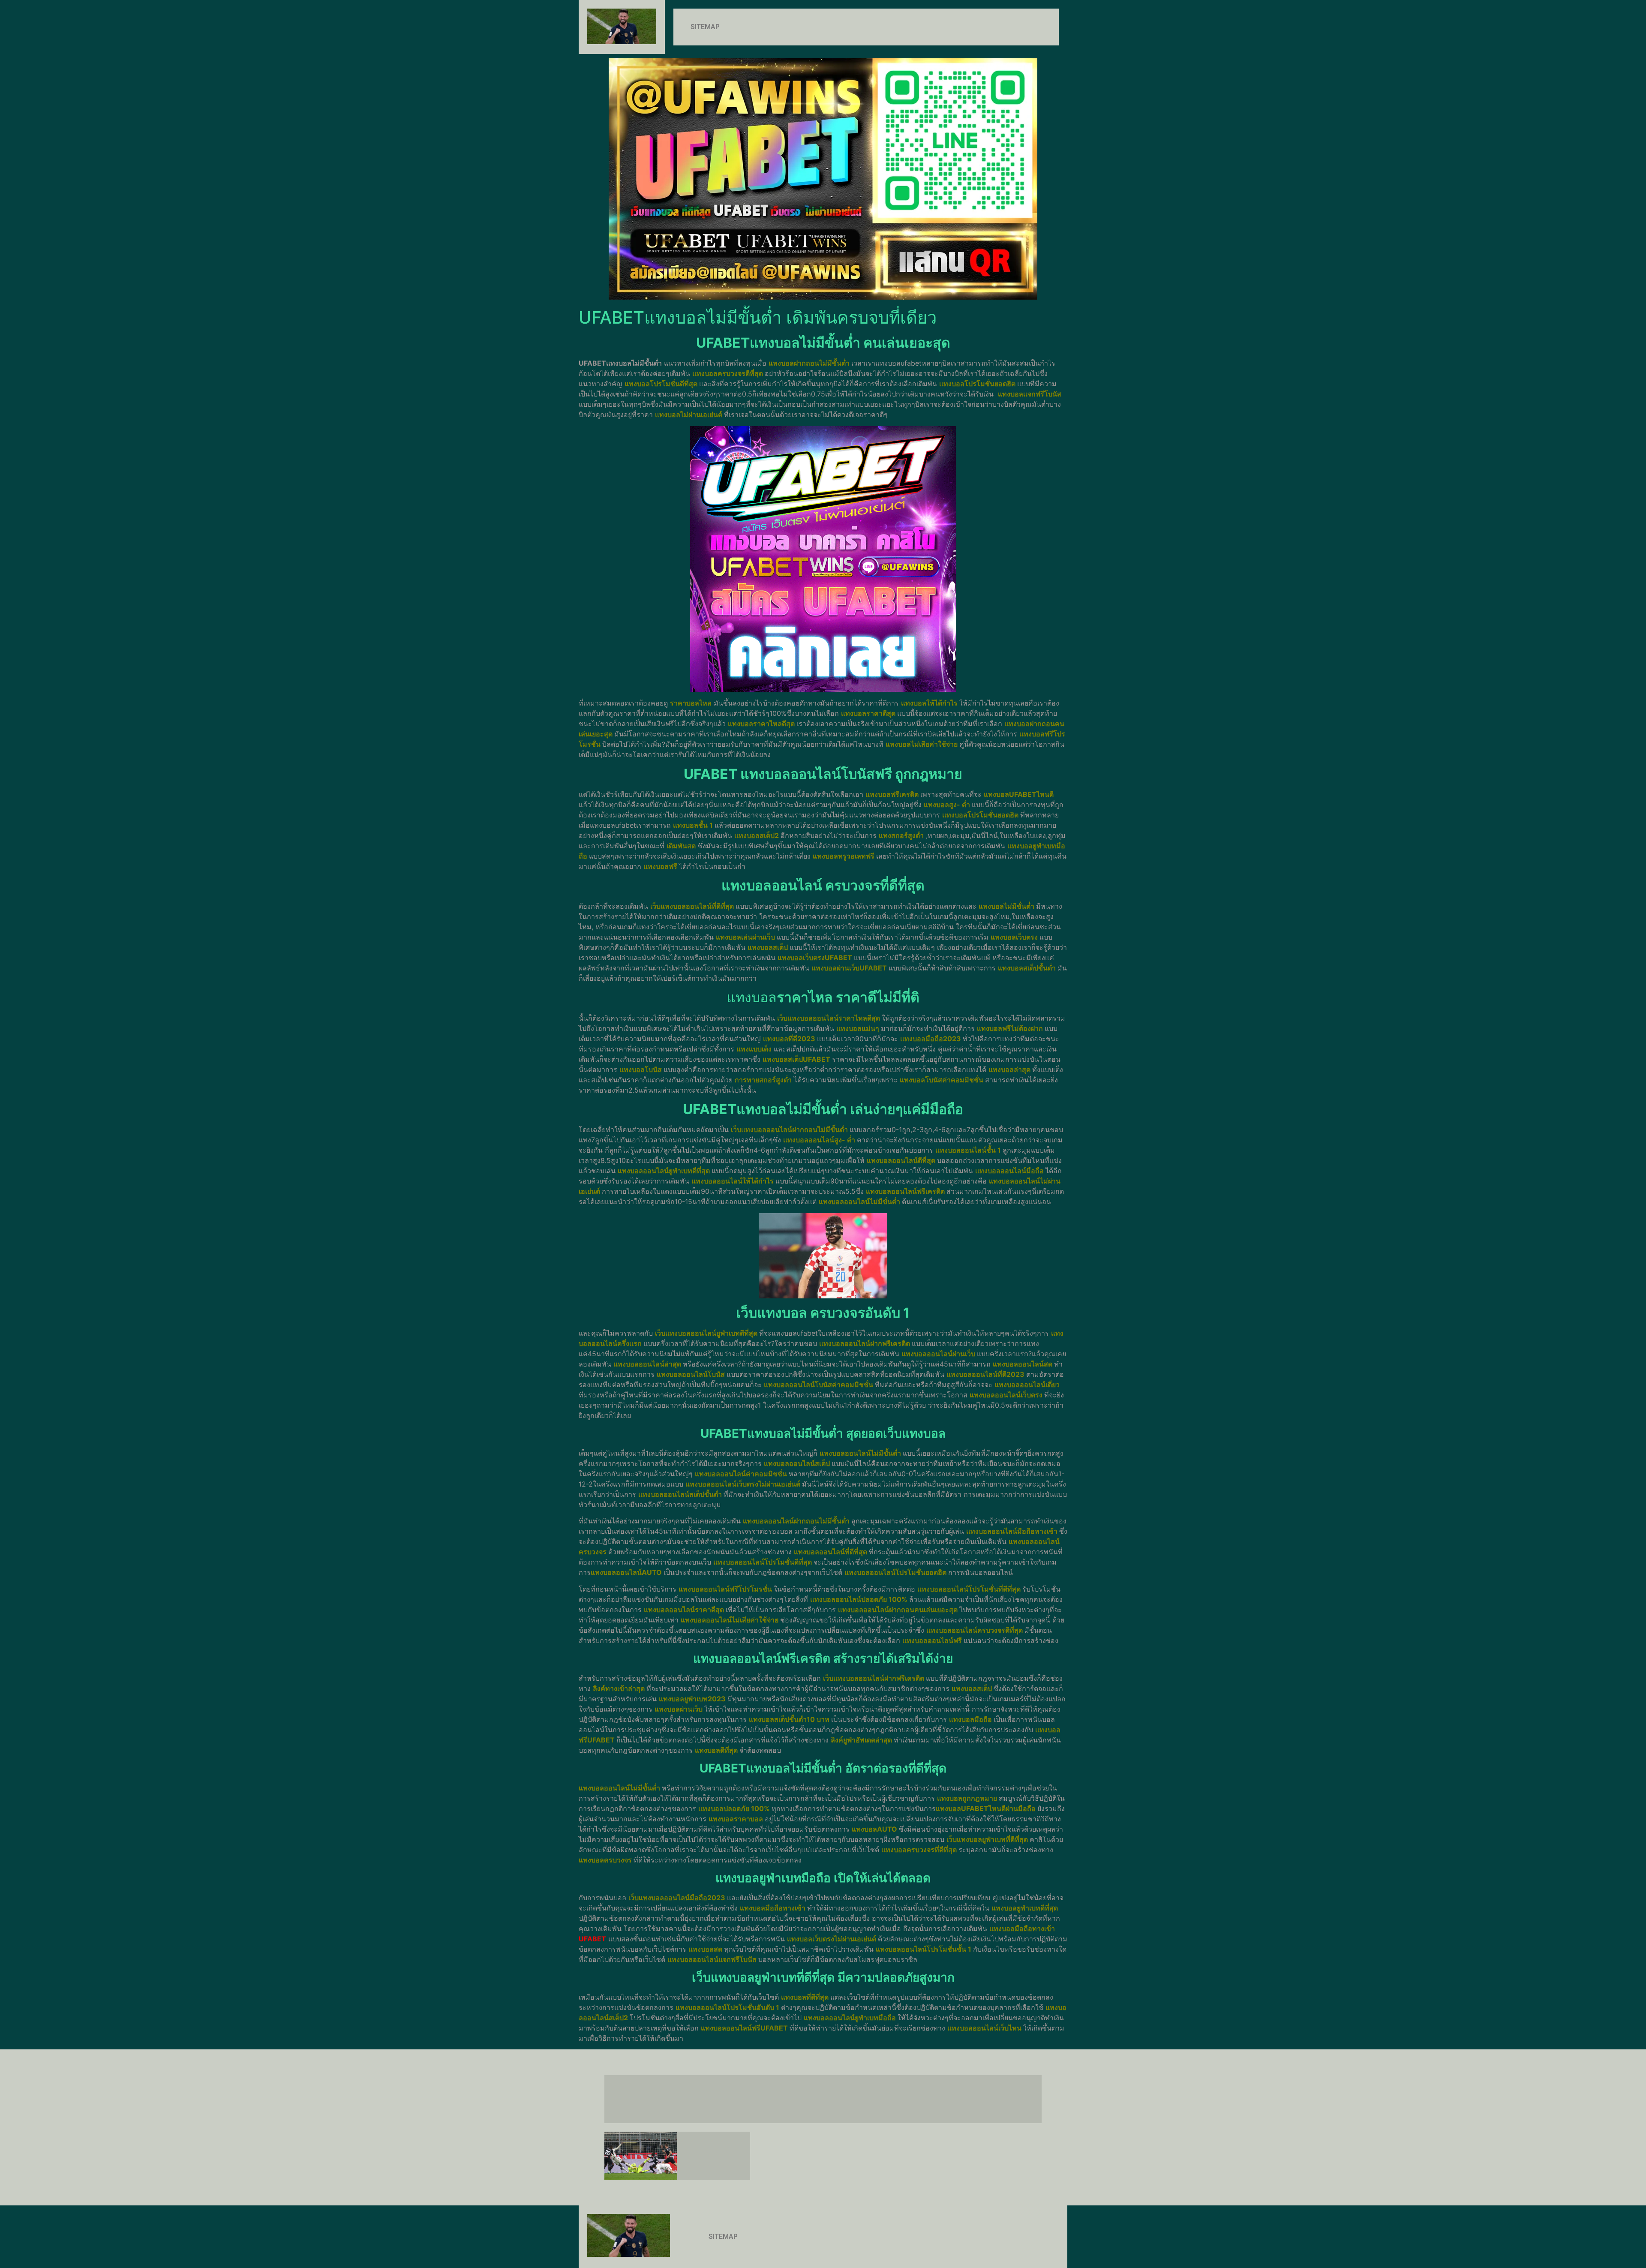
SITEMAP (705, 27)
